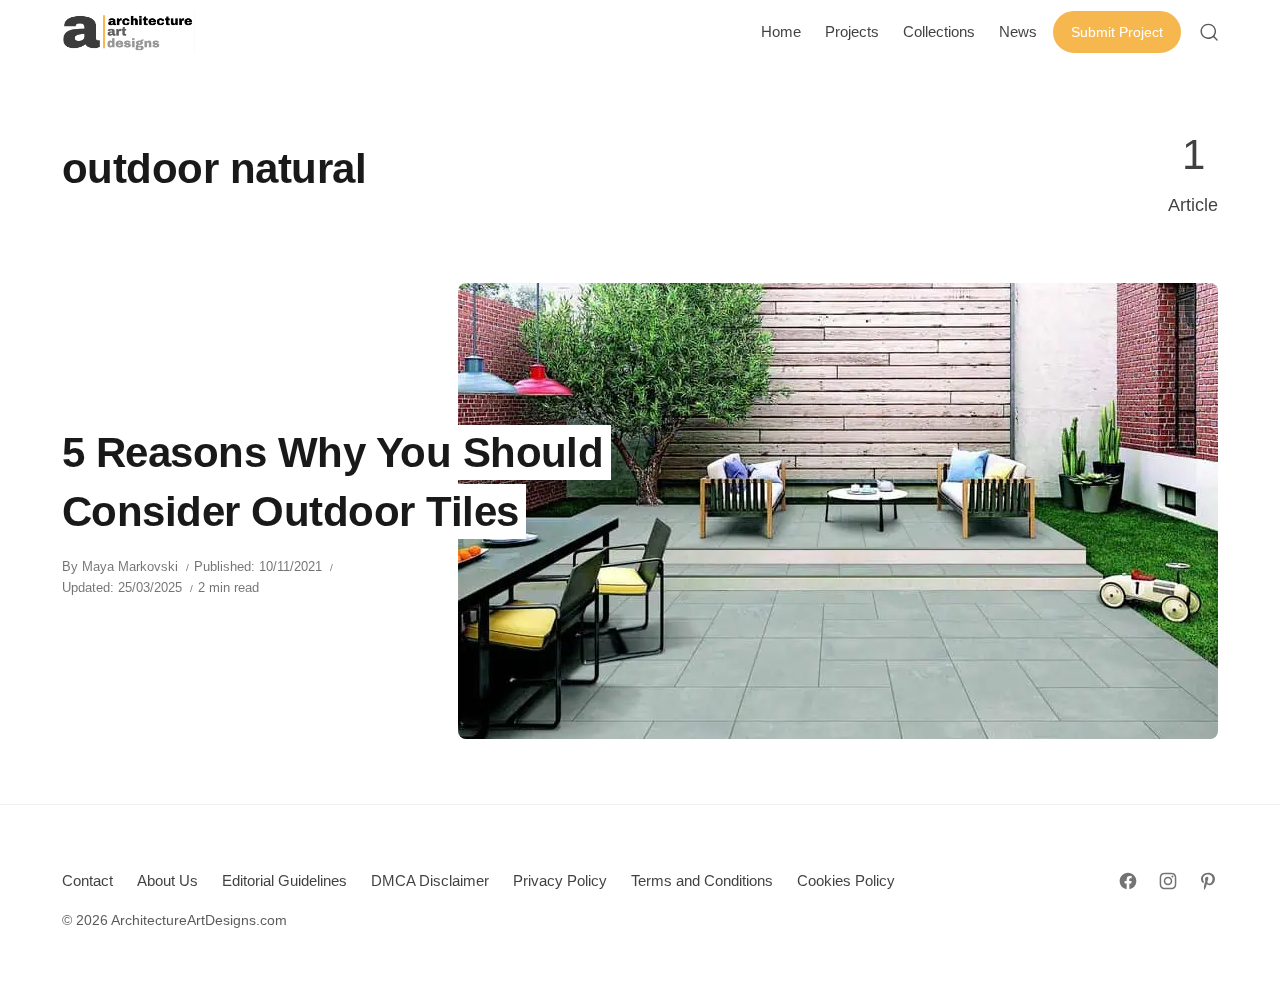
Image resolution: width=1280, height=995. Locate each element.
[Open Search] (1209, 32)
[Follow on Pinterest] (1208, 881)
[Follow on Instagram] (1168, 881)
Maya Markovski (130, 566)
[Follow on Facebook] (1128, 881)
